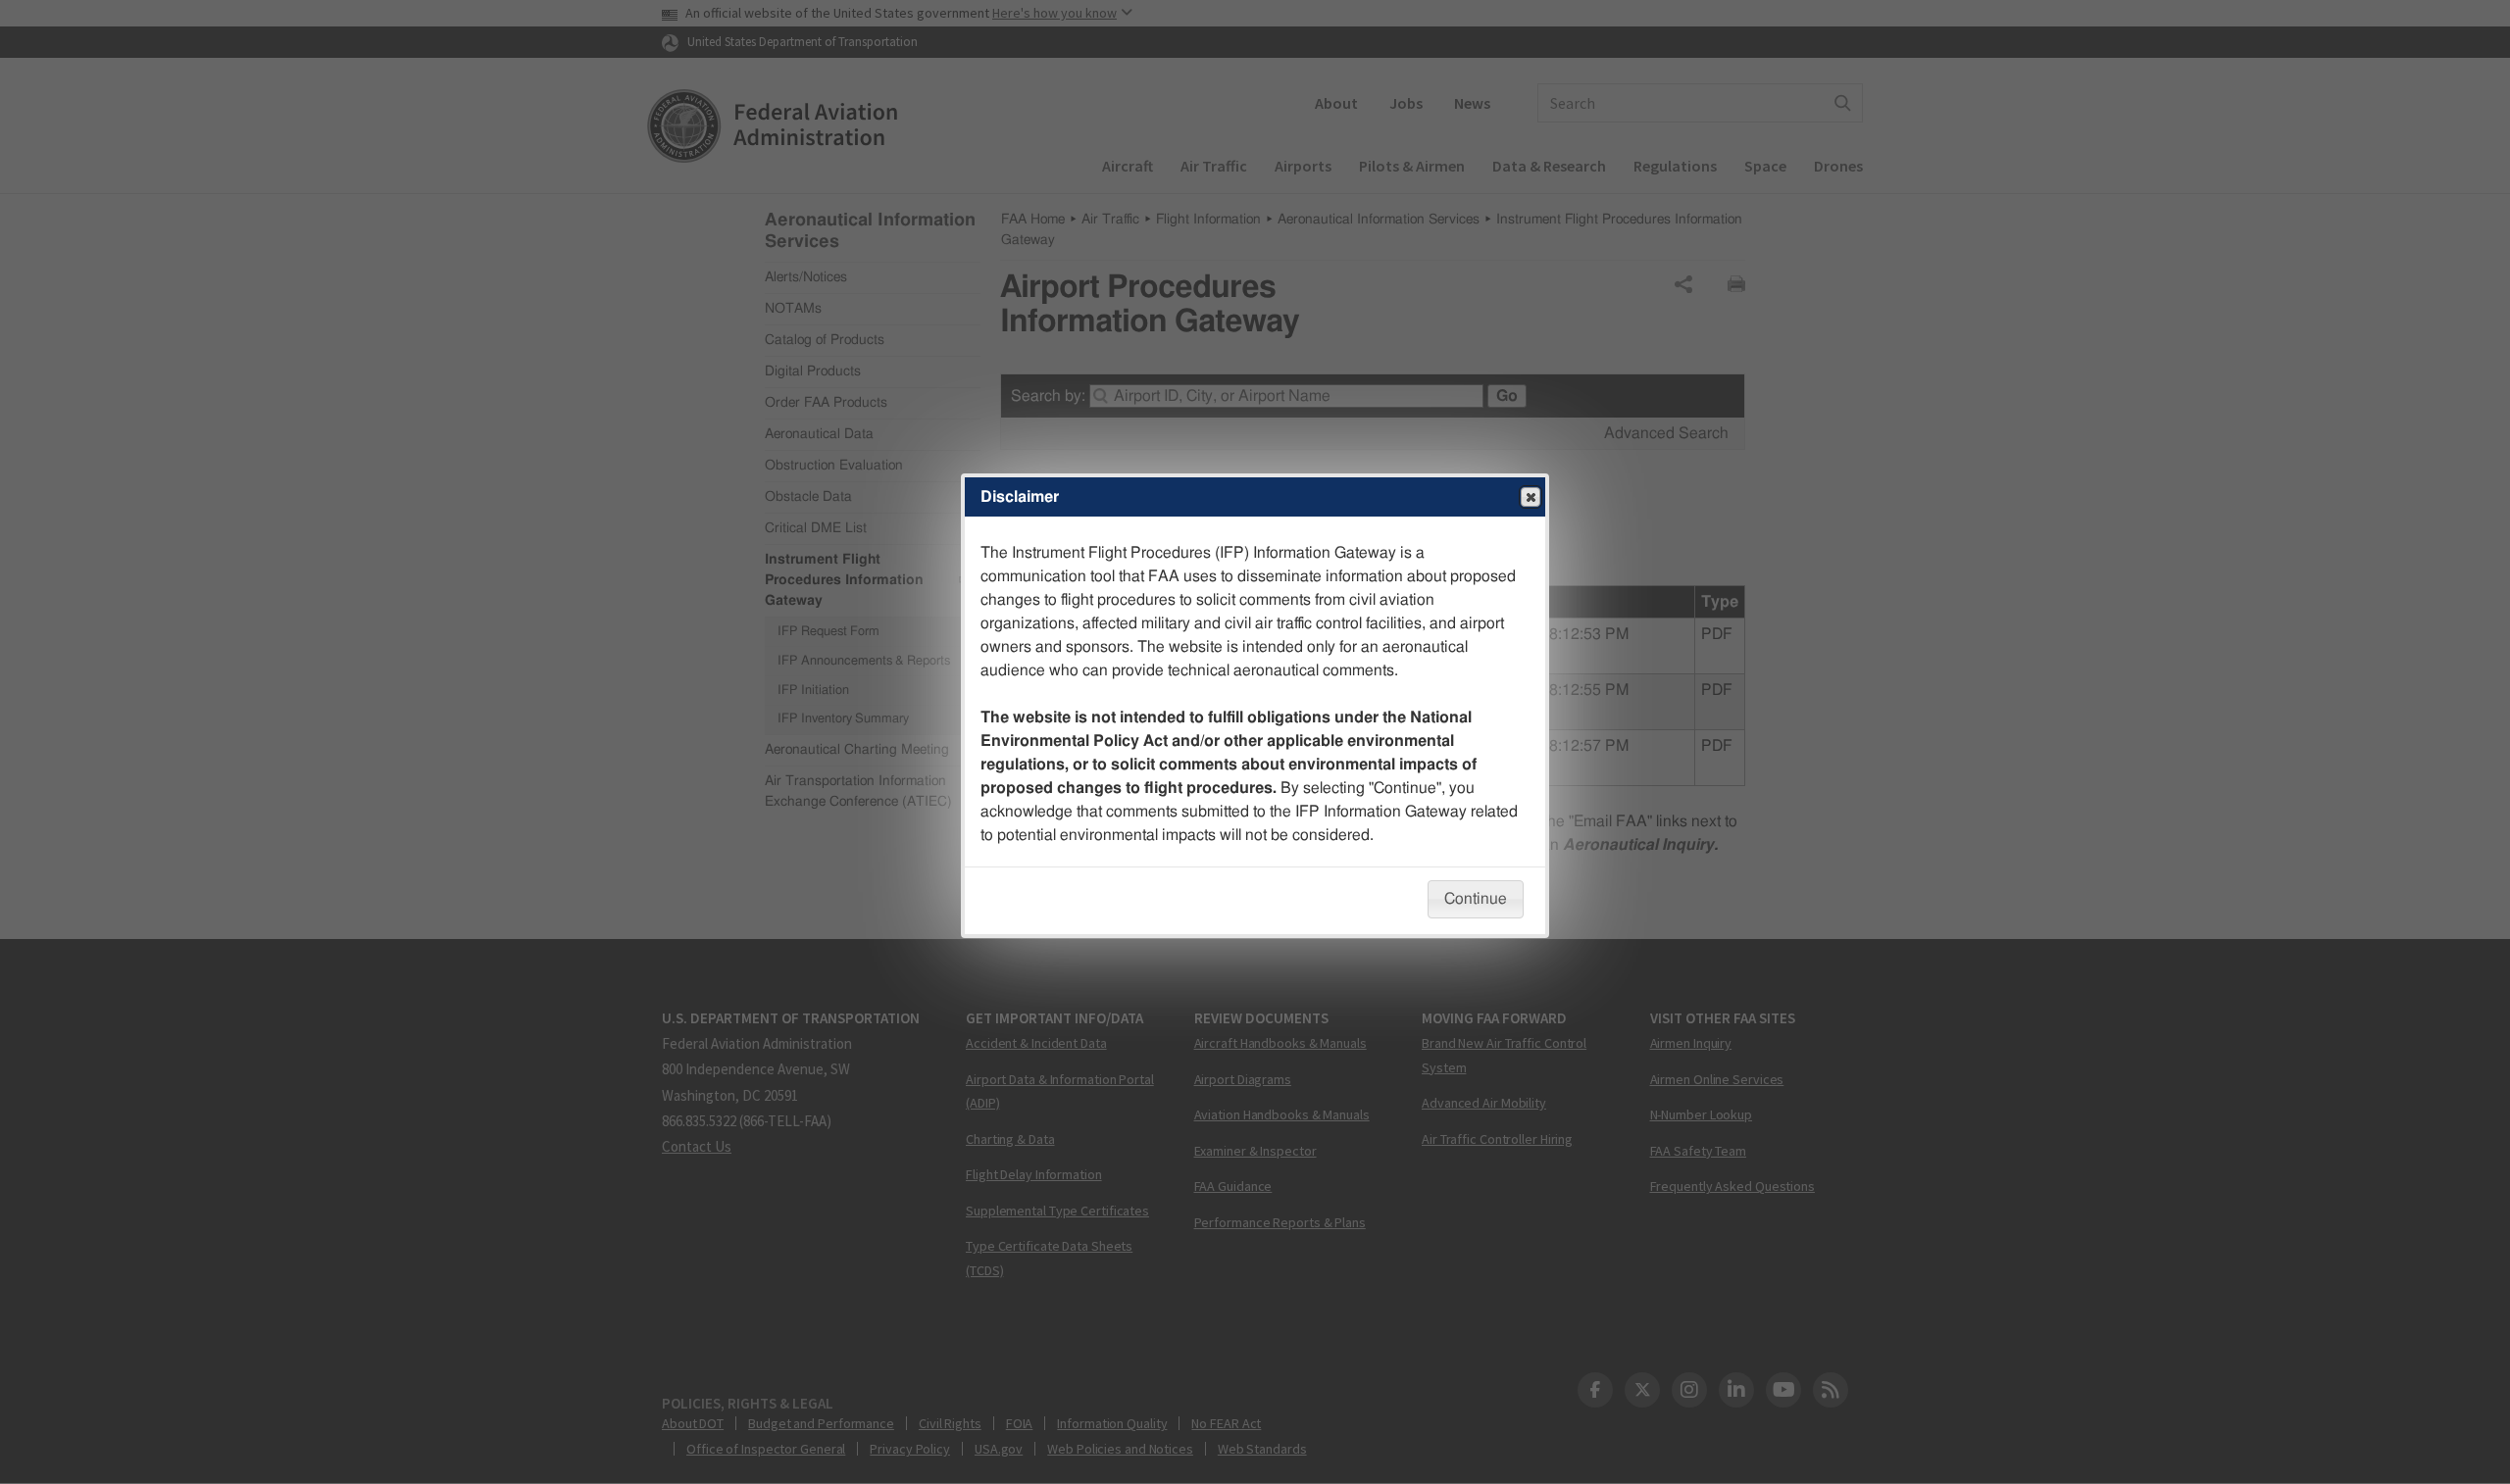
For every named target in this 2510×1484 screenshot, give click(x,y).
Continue (1476, 899)
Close (1531, 497)
